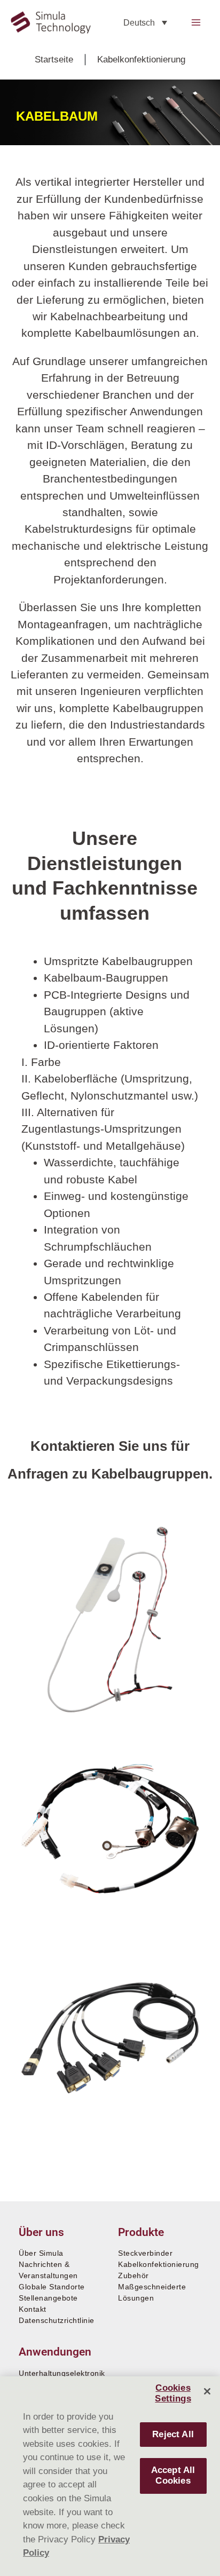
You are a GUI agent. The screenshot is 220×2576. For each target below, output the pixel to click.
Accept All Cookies (173, 2475)
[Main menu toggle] (196, 22)
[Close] (207, 2391)
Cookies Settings (173, 2393)
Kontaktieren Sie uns (99, 1446)
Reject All (173, 2434)
